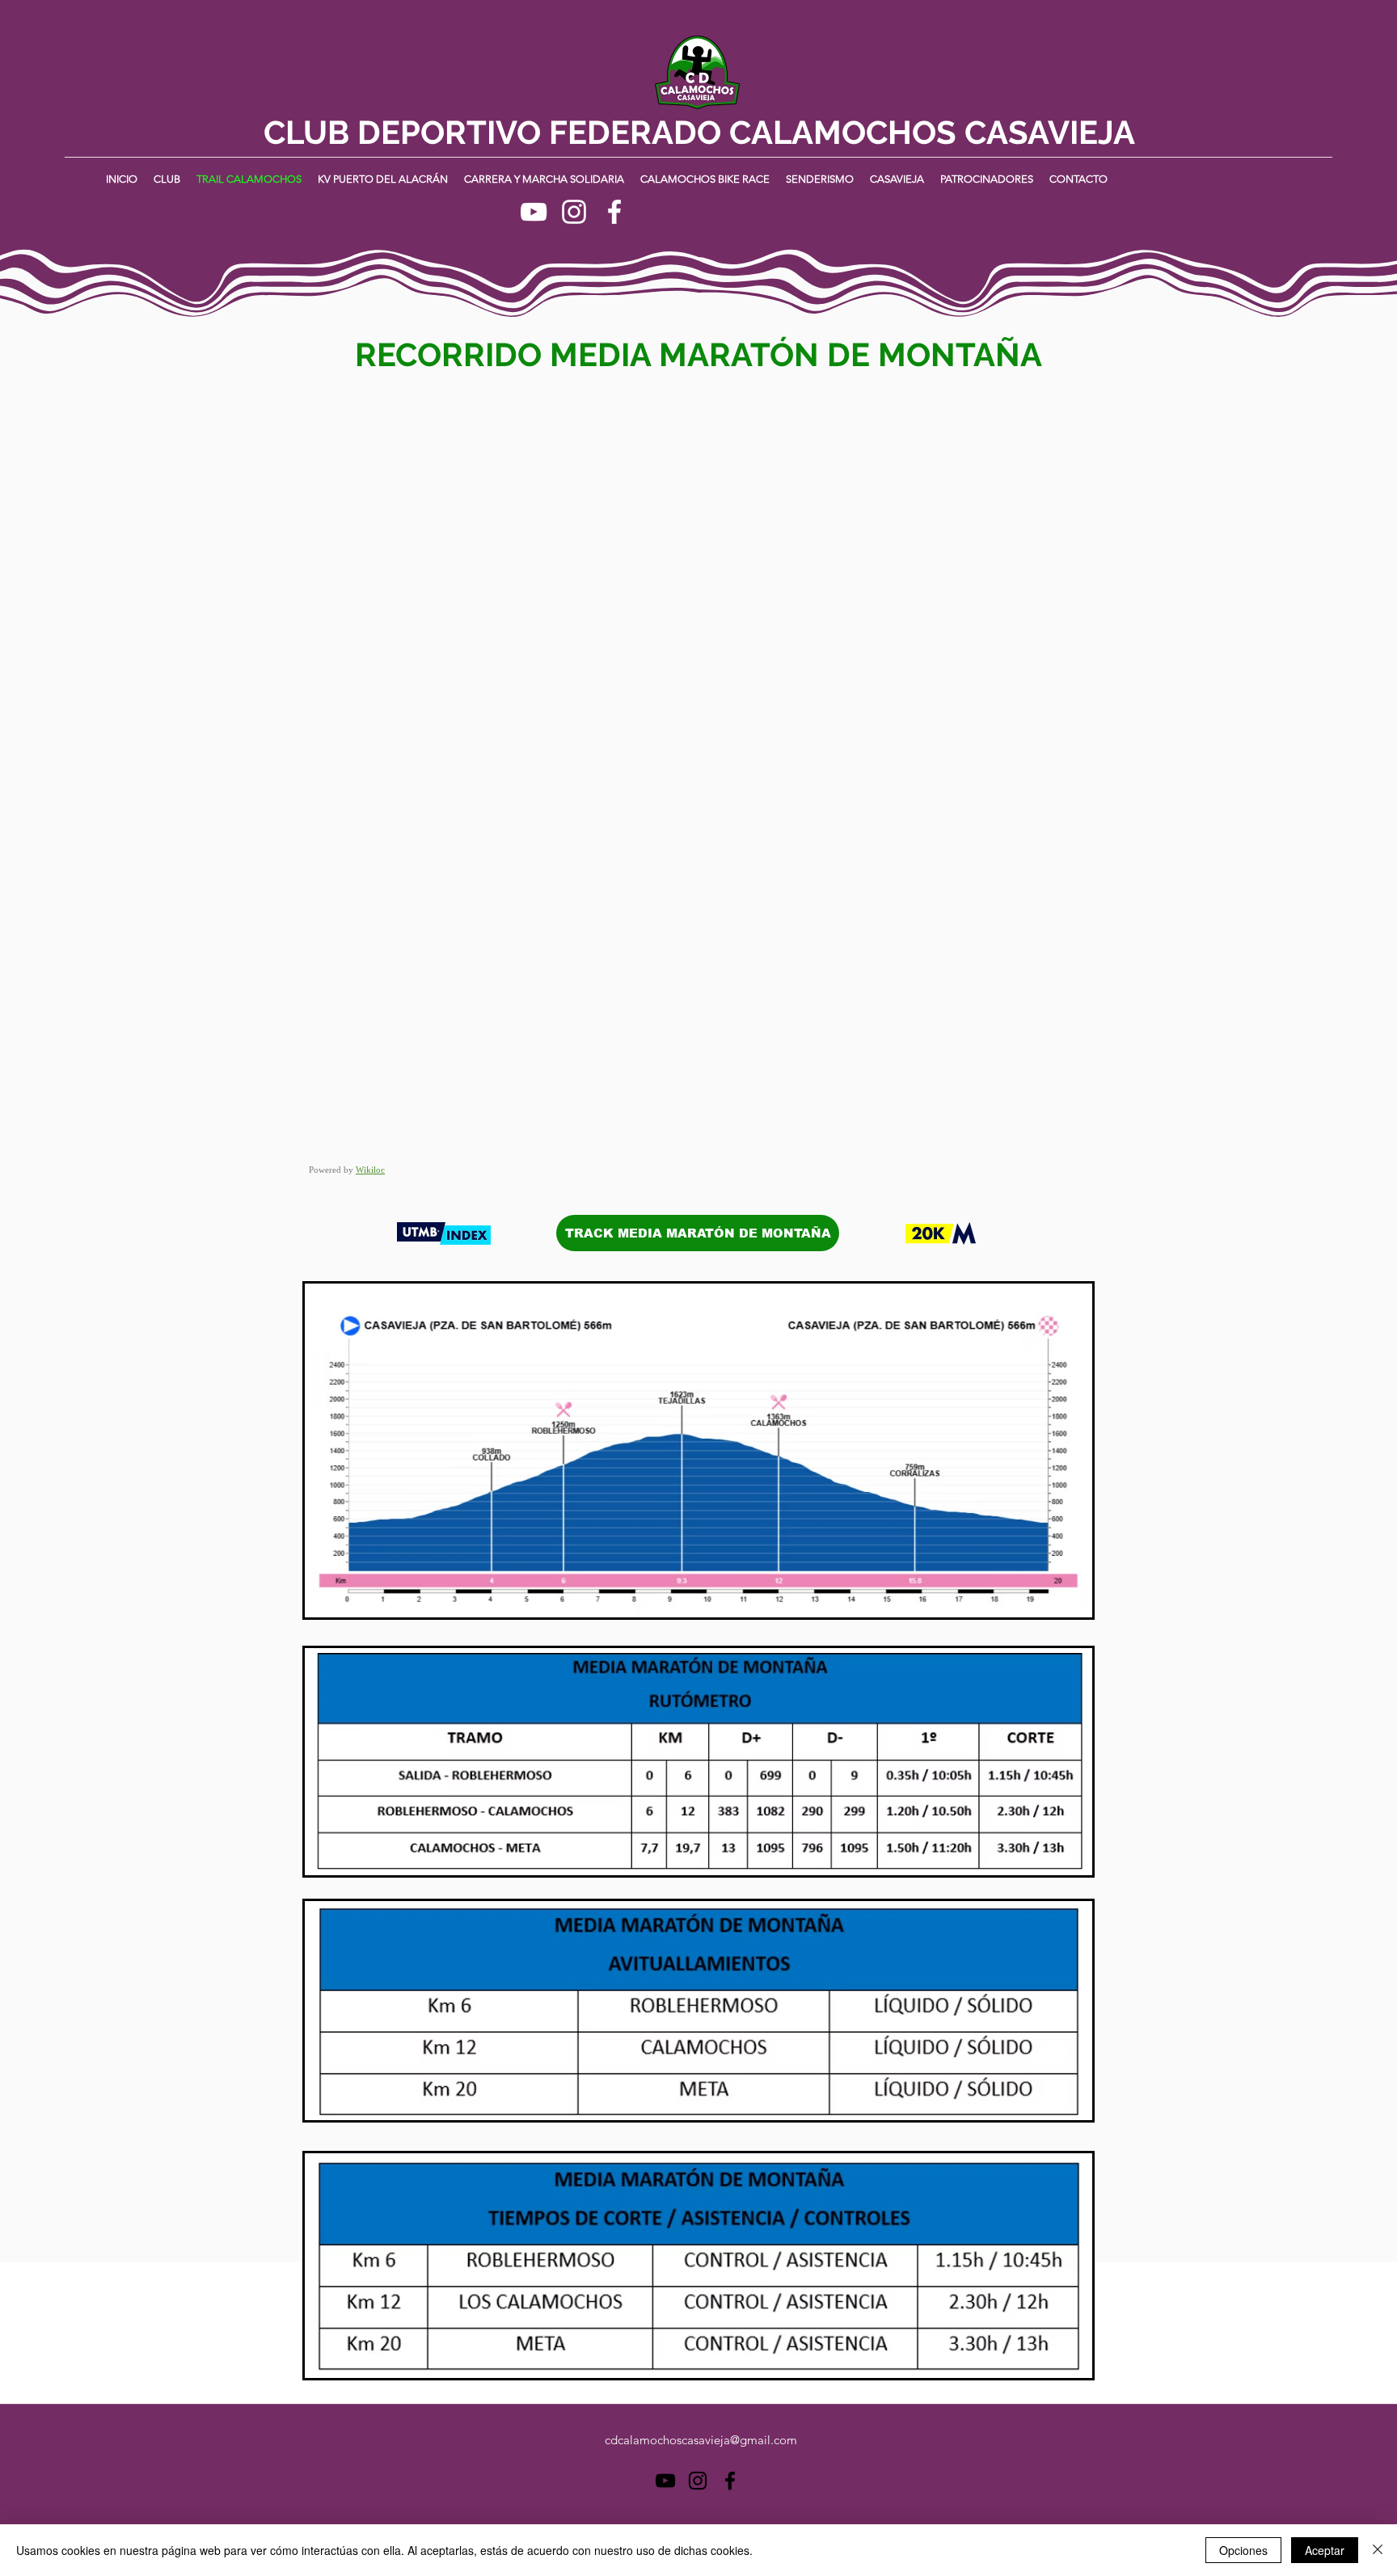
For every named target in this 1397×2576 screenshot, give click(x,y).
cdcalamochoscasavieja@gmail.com (701, 2440)
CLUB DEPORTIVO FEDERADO (496, 132)
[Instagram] (574, 212)
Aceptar (1325, 2550)
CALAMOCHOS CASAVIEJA (932, 132)
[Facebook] (614, 212)
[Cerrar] (1378, 2550)
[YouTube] (534, 212)
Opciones (1243, 2550)
